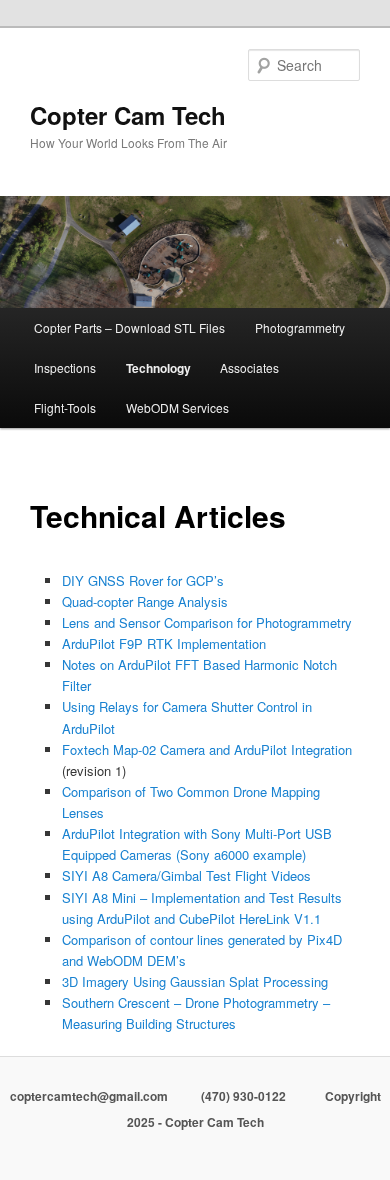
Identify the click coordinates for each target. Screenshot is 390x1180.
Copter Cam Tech (128, 115)
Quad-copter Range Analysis (145, 601)
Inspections (65, 367)
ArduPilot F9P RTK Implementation (164, 643)
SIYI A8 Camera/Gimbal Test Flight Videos (186, 875)
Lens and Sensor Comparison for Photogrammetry (207, 622)
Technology (158, 368)
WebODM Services (177, 407)
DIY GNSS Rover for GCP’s (143, 580)
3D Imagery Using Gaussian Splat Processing (195, 981)
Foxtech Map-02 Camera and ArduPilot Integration (207, 749)
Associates (249, 367)
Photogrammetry (300, 327)
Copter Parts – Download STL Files (129, 327)
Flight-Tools (65, 407)
